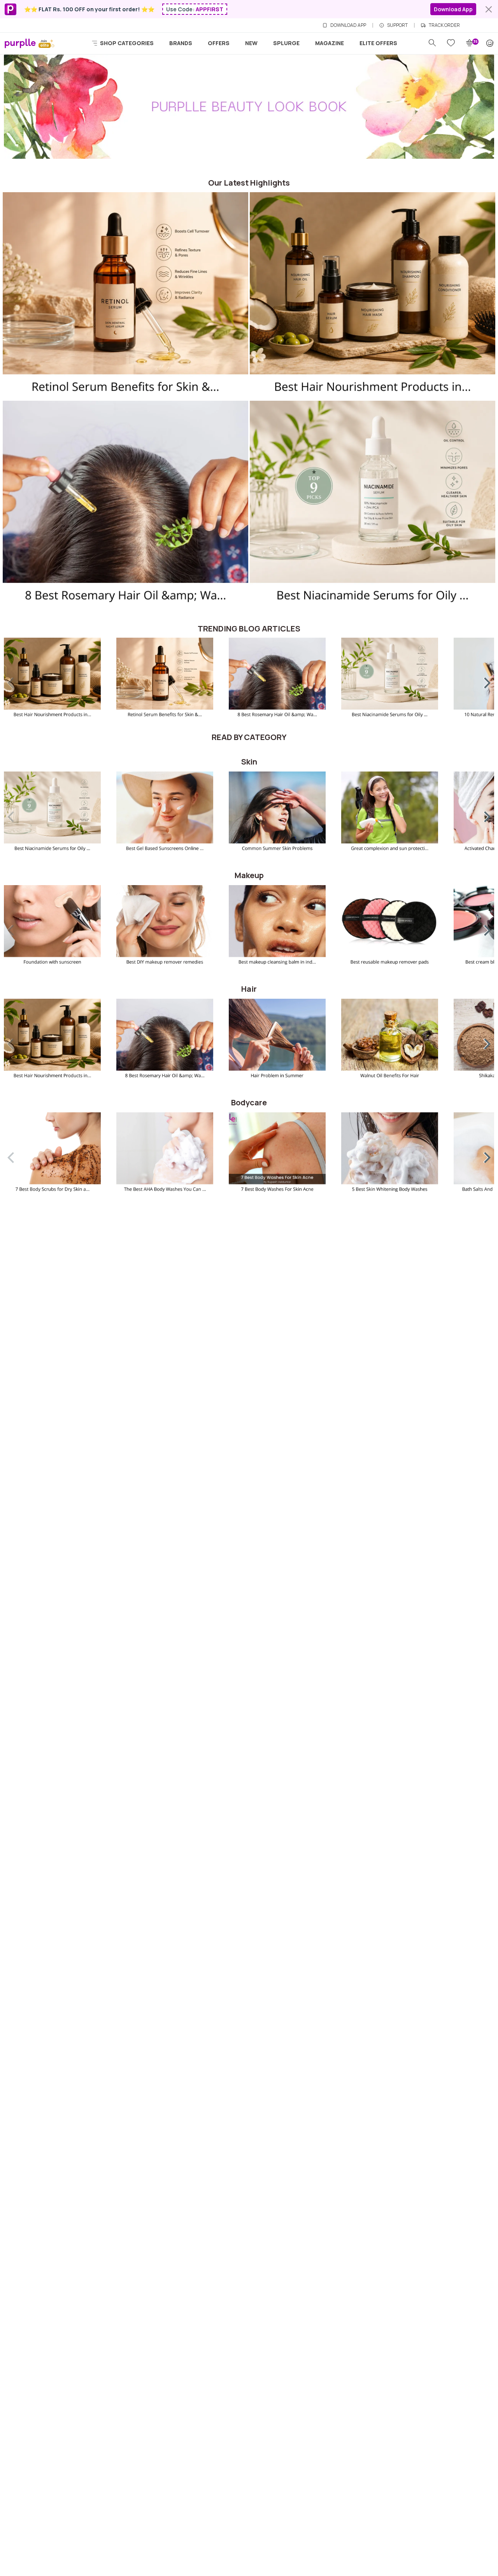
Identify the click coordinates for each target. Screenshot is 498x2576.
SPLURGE (286, 43)
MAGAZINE (330, 43)
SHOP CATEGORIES (126, 43)
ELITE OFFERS (378, 43)
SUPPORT (397, 25)
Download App (453, 9)
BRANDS (181, 43)
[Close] (489, 9)
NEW (251, 43)
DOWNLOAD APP (348, 25)
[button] (482, 681)
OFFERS (219, 43)
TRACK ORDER (444, 25)
